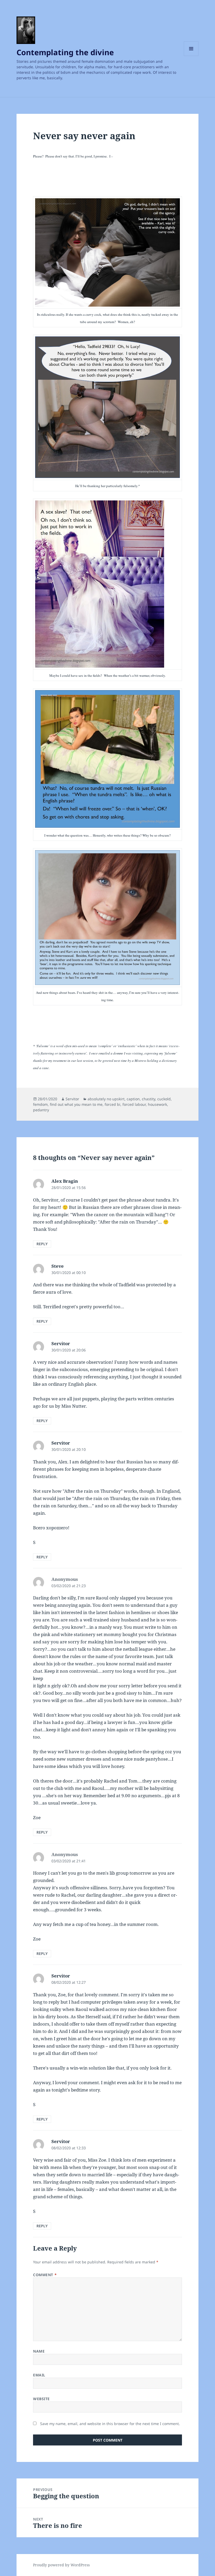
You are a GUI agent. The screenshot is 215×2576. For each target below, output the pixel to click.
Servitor (72, 1099)
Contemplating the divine (65, 52)
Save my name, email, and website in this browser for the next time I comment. (110, 2424)
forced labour (134, 1104)
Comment (45, 2275)
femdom (40, 1104)
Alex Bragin (65, 1181)
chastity (149, 1099)
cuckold (164, 1099)
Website (41, 2399)
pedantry (41, 1110)
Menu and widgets (191, 56)
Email (39, 2375)
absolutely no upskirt (106, 1099)
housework (157, 1104)
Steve (58, 1266)
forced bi (112, 1104)
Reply (42, 1244)
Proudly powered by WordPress (61, 2565)
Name (39, 2351)
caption (133, 1099)
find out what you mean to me (76, 1104)
